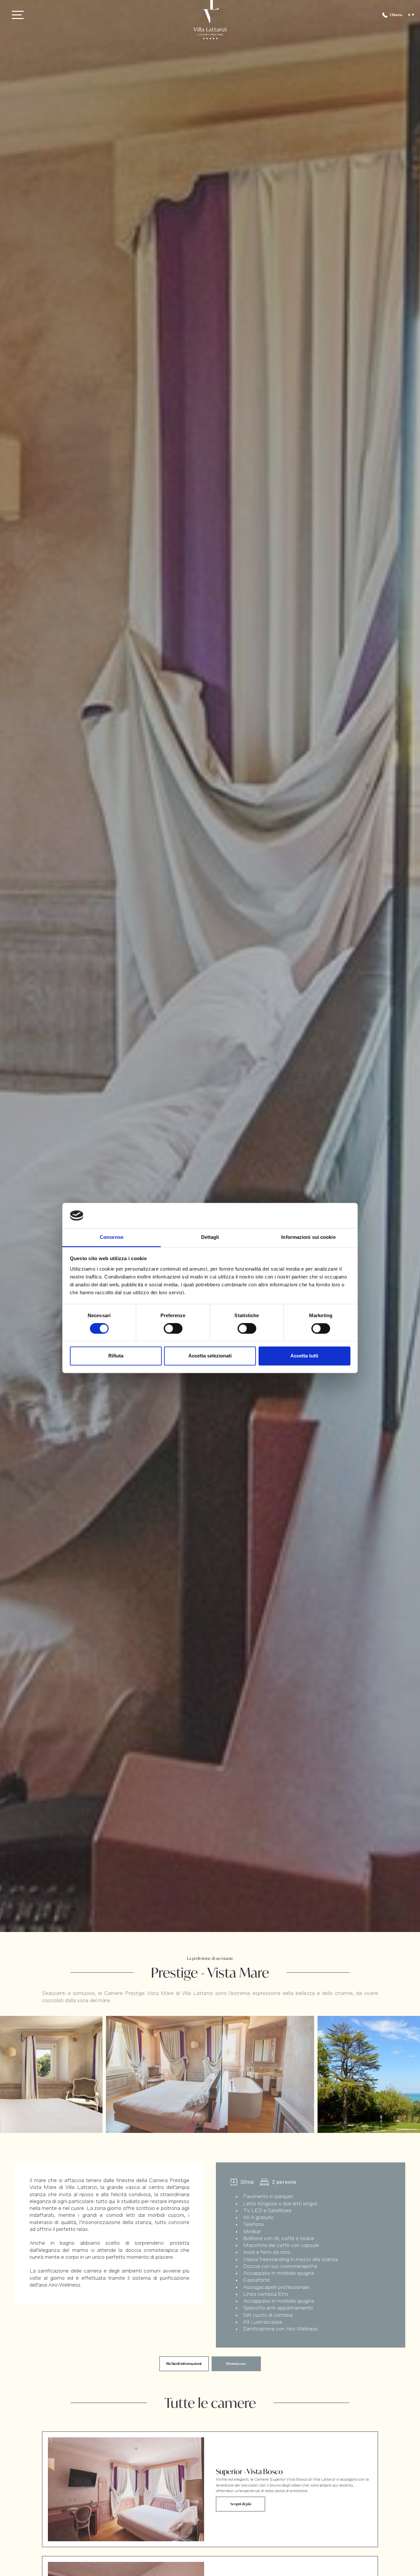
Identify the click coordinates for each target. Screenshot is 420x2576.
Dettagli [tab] (210, 1237)
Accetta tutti (304, 1356)
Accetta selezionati (210, 1356)
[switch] (173, 1329)
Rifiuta (116, 1356)
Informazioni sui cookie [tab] (308, 1237)
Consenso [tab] (112, 1237)
